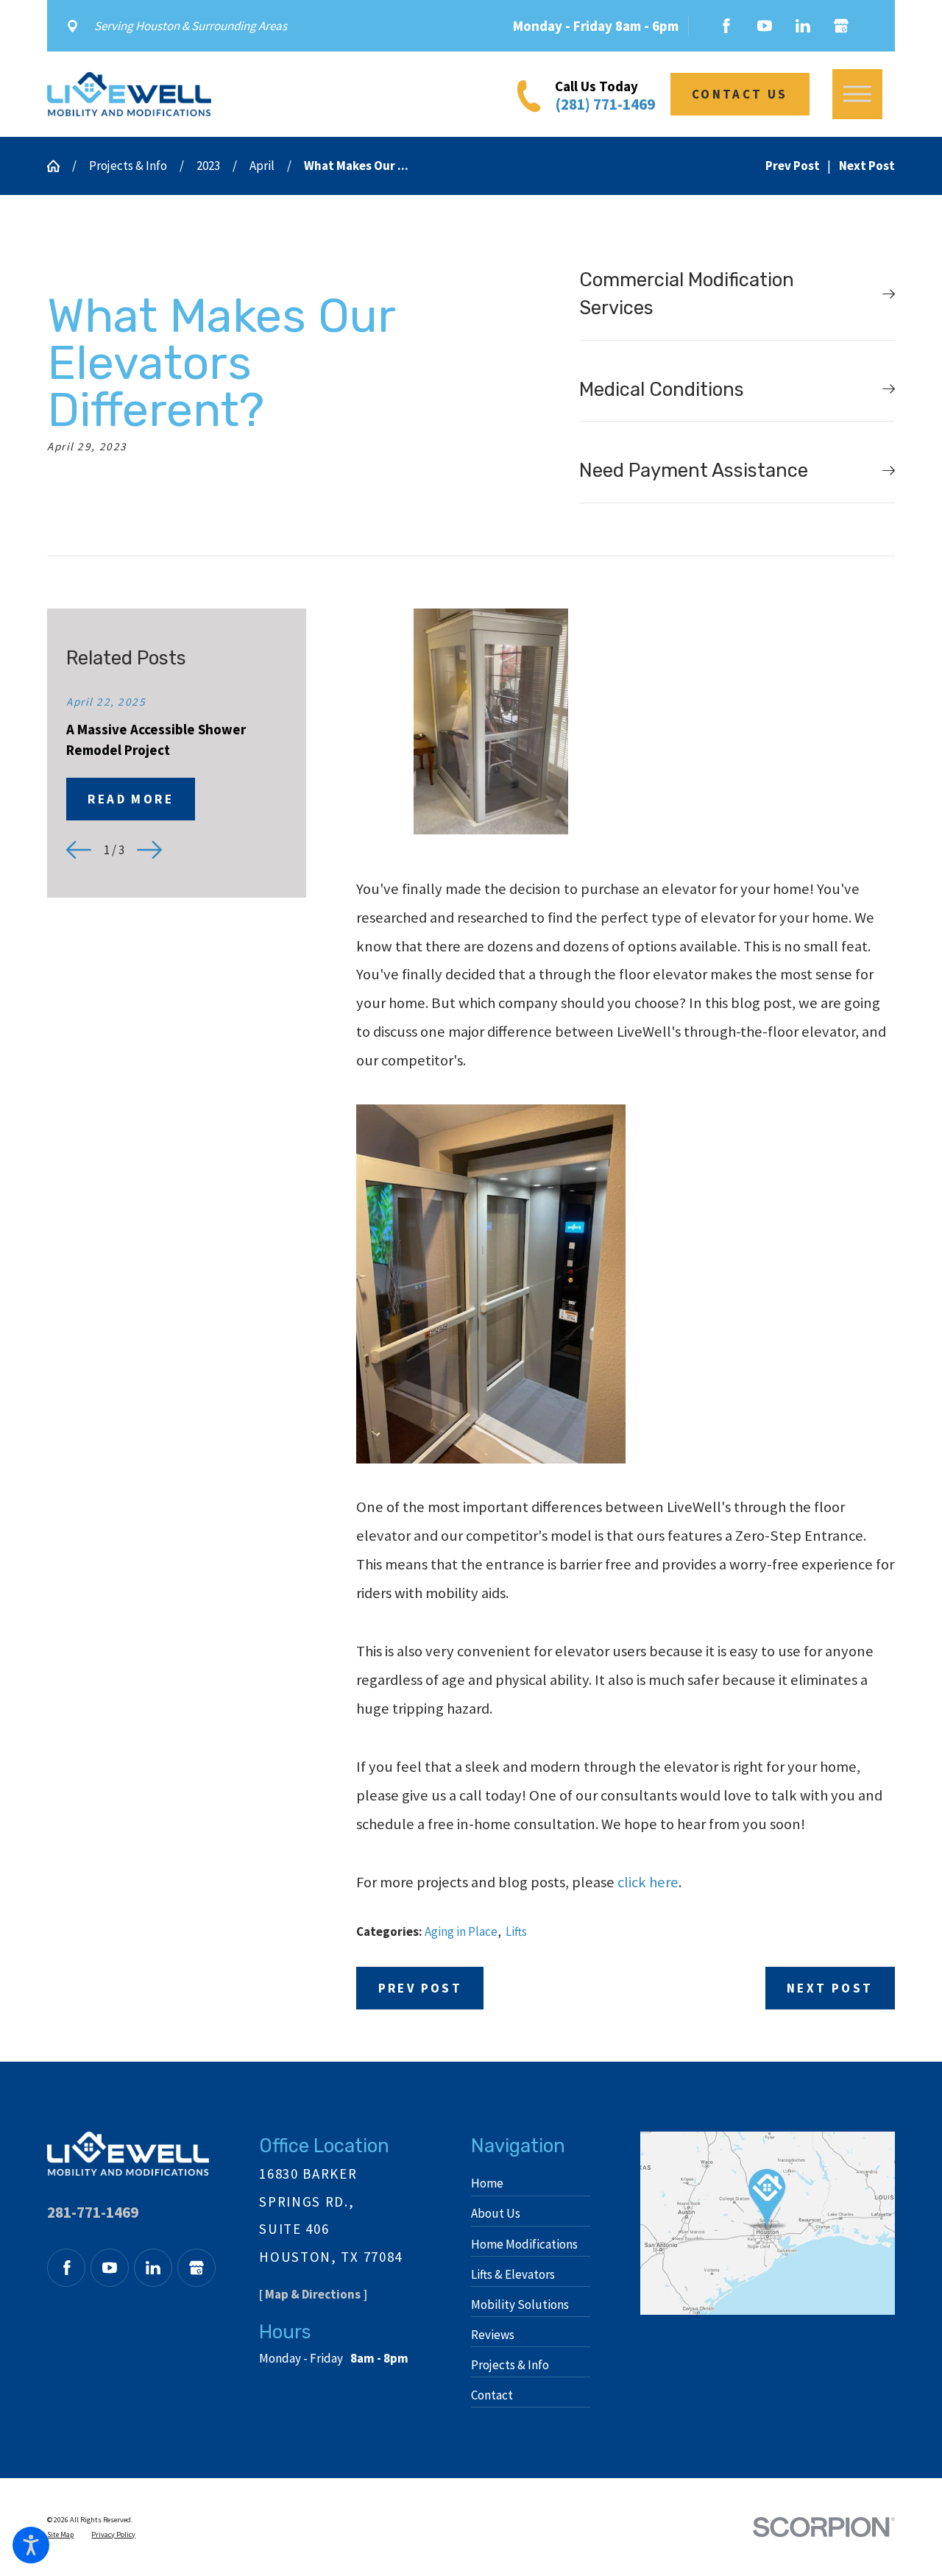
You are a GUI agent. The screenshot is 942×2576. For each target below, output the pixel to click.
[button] (31, 2545)
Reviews (493, 2335)
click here (648, 1882)
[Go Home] (60, 166)
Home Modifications (524, 2244)
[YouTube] (765, 26)
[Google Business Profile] (841, 26)
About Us (496, 2213)
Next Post (830, 1988)
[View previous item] (79, 850)
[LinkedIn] (803, 26)
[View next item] (149, 850)
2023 (208, 166)
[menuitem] (531, 2183)
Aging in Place (461, 1931)
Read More (131, 799)
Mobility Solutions (520, 2304)
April (262, 166)
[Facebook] (726, 26)
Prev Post (421, 1988)
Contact (492, 2395)
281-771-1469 (93, 2212)
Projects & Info (128, 166)
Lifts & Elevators (513, 2274)
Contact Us (740, 94)
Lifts (516, 1931)
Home (487, 2183)
